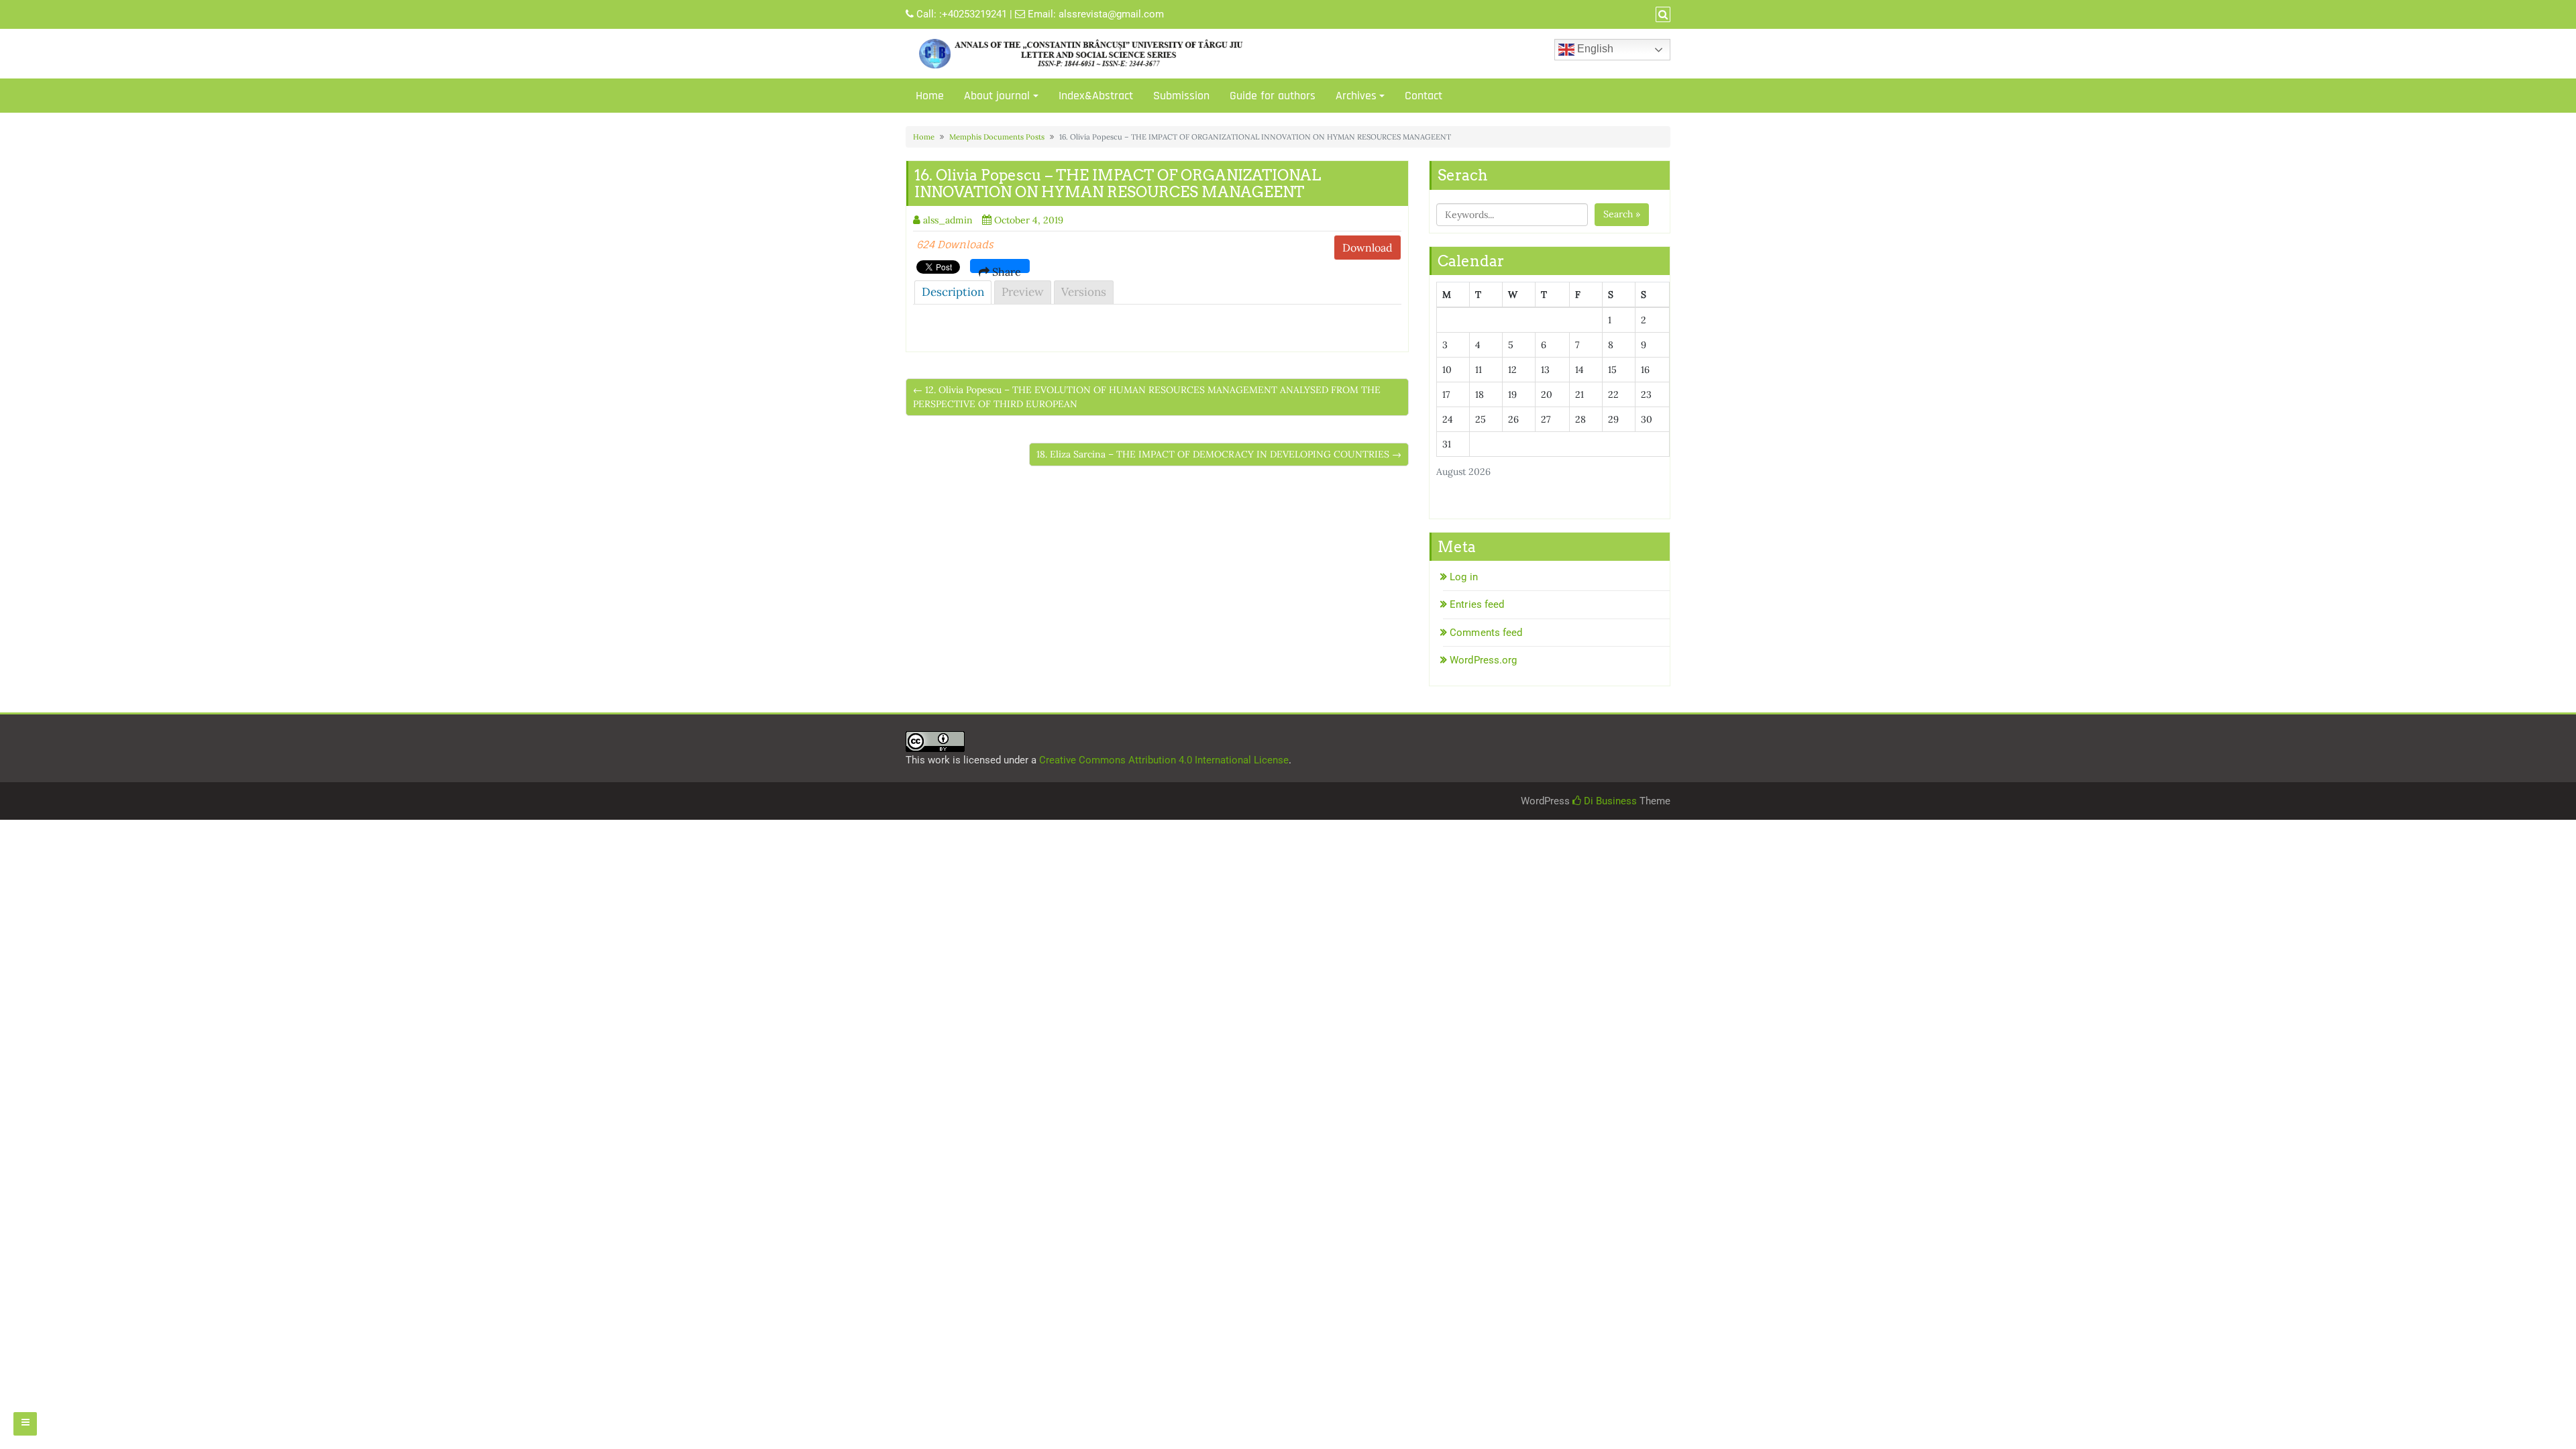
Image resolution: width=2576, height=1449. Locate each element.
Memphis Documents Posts (997, 137)
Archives (1356, 96)
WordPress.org (1483, 660)
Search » (1622, 214)
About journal (997, 96)
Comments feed (1486, 633)
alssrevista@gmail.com (1111, 14)
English (1594, 49)
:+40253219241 (973, 14)
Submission (1181, 96)
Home (930, 96)
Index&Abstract (1096, 96)
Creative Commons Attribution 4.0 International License (1164, 760)
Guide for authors (1273, 96)
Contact (1424, 96)
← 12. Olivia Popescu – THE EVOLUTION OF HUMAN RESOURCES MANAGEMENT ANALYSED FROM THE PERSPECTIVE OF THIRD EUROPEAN (1147, 397)
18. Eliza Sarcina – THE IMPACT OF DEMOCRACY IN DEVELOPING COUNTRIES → (1219, 454)
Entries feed (1477, 604)
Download (1367, 248)
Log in (1464, 577)
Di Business (1609, 801)
